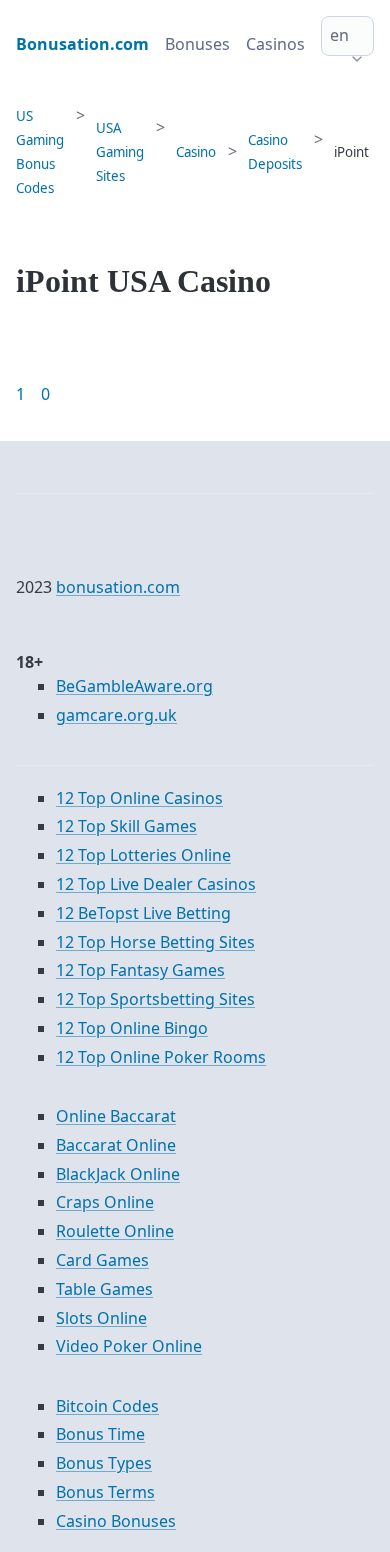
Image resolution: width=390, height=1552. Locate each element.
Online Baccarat (116, 1116)
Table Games (104, 1289)
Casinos (275, 44)
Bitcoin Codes (107, 1406)
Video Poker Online (129, 1346)
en (339, 35)
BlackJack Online (118, 1174)
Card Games (102, 1260)
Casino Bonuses (116, 1521)
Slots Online (101, 1318)
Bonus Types (104, 1463)
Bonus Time (100, 1434)
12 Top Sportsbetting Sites (155, 999)
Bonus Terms (105, 1492)
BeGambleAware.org (134, 686)
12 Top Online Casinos (139, 798)
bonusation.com (118, 587)
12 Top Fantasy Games (140, 970)
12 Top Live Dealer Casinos (156, 884)
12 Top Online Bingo (132, 1028)
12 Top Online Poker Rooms (161, 1057)
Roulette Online (115, 1231)
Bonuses (197, 44)
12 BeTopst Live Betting (143, 913)
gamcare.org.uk (116, 715)
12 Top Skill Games (126, 826)
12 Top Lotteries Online (143, 855)
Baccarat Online (116, 1145)
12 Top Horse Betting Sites (155, 942)
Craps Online (105, 1202)
